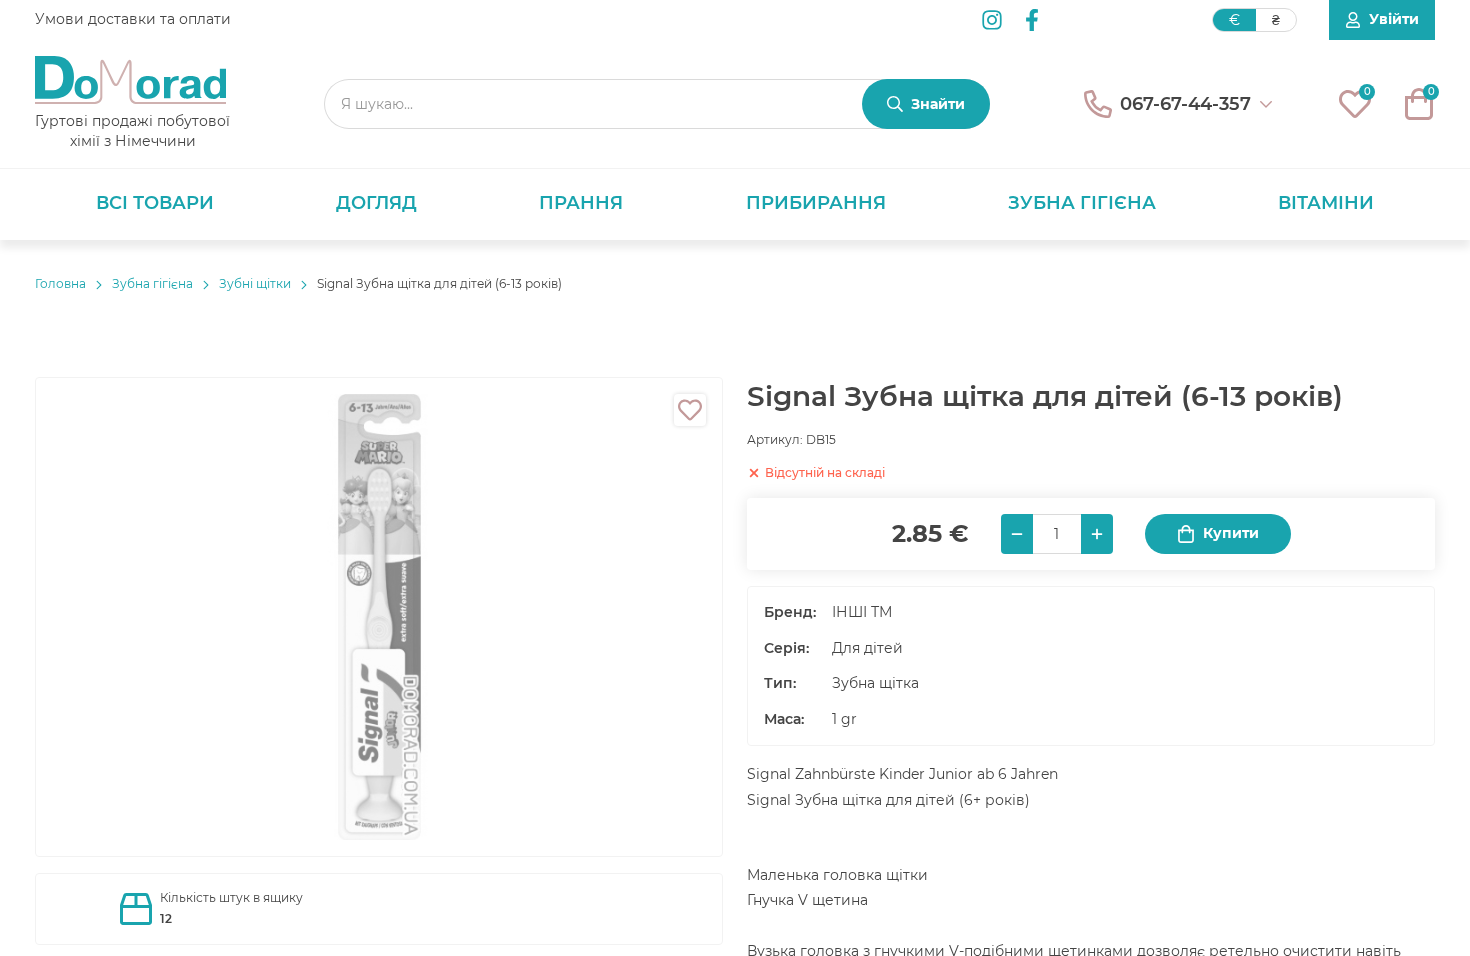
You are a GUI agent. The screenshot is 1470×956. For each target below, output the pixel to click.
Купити (1231, 533)
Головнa (60, 283)
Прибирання (816, 203)
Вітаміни (1326, 203)
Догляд (376, 203)
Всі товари (155, 203)
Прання (581, 203)
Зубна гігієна (1082, 203)
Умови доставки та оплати (133, 19)
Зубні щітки (255, 283)
